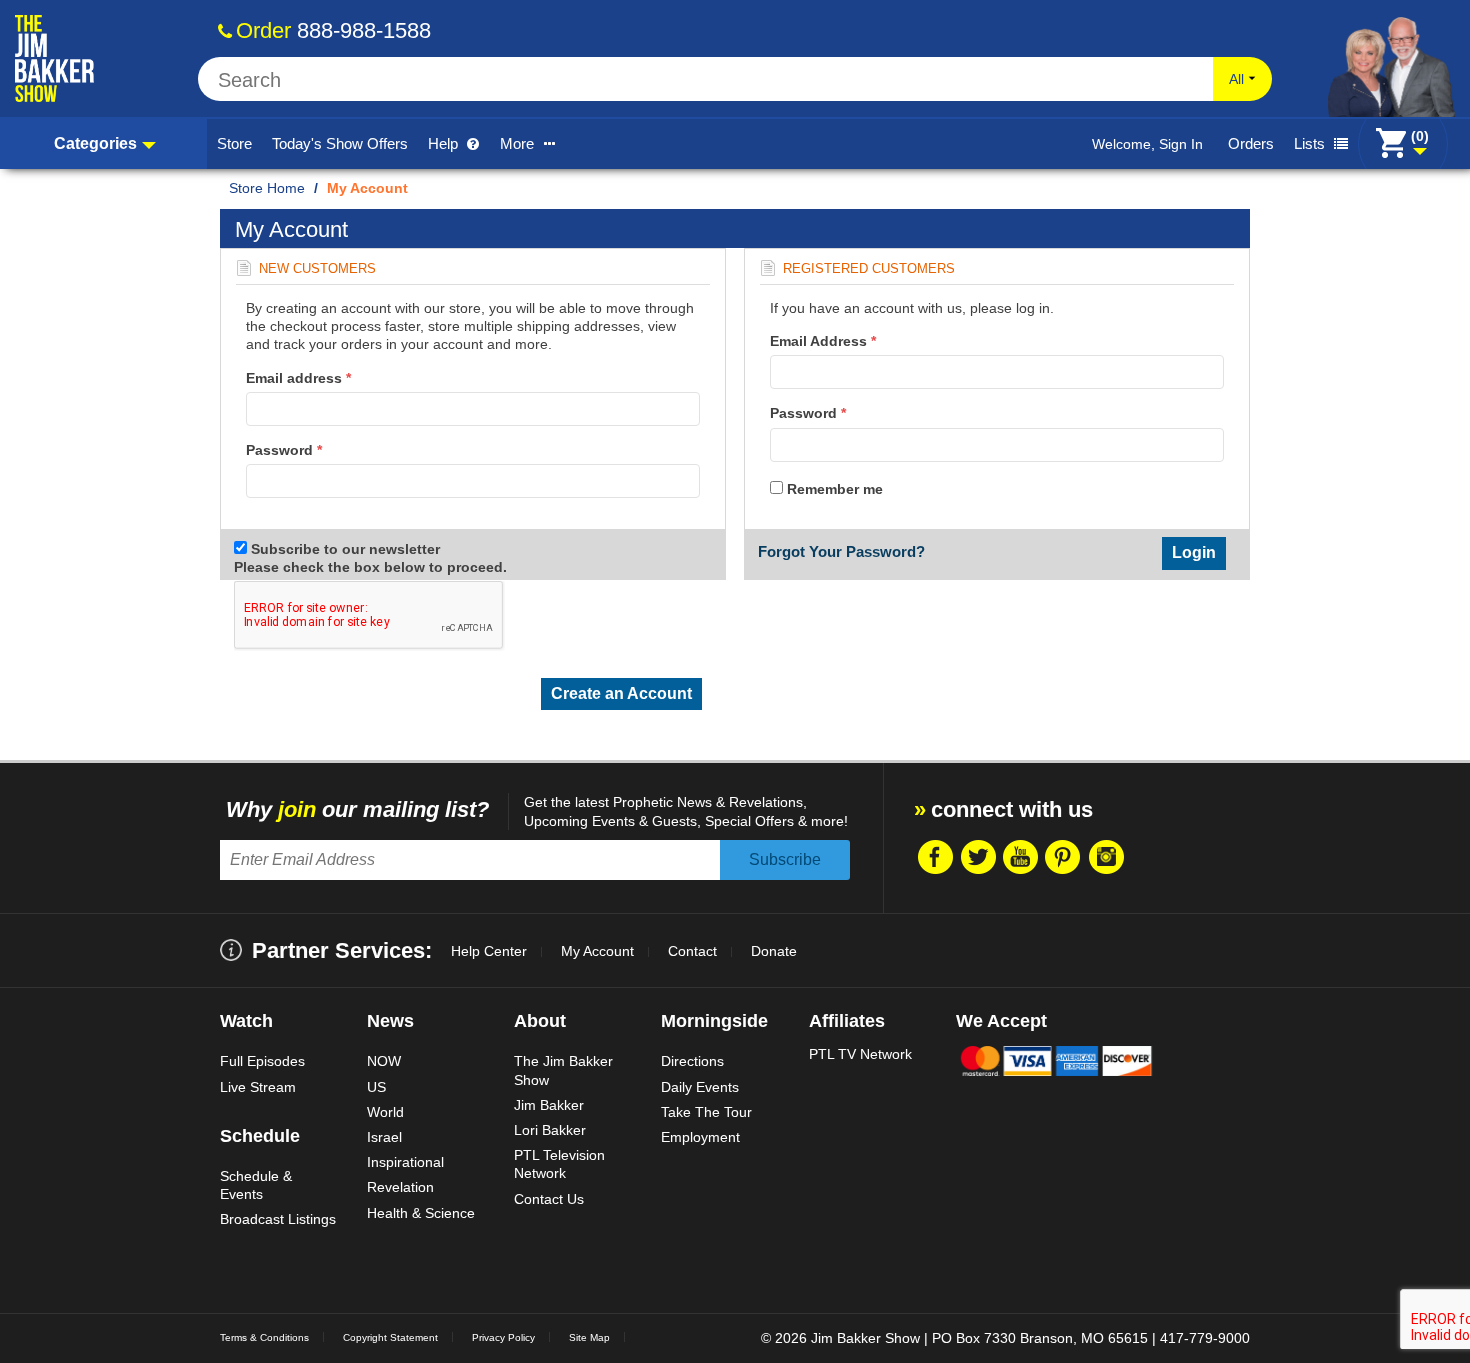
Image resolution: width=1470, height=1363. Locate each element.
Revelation (400, 1187)
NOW (384, 1061)
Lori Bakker (550, 1130)
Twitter (977, 857)
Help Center (489, 951)
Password (284, 450)
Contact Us (549, 1199)
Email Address (823, 341)
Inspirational (405, 1162)
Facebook (934, 857)
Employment (700, 1137)
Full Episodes (262, 1061)
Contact (692, 951)
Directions (692, 1061)
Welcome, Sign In (1147, 144)
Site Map (589, 1337)
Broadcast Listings (278, 1219)
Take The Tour (706, 1112)
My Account (597, 951)
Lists (1311, 143)
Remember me (833, 489)
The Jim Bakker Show (563, 1070)
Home (286, 188)
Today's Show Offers (340, 143)
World (385, 1112)
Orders (1251, 143)
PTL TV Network (860, 1054)
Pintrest (1063, 857)
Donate (774, 951)
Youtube (1020, 857)
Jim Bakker (549, 1105)
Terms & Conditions (264, 1337)
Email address (298, 378)
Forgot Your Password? (841, 551)
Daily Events (700, 1087)
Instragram (1106, 857)
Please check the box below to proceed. (372, 567)
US (376, 1087)
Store (234, 143)
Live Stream (258, 1087)
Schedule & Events (256, 1185)
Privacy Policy (503, 1337)
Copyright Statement (390, 1337)
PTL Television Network (559, 1164)
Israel (384, 1137)
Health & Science (421, 1213)
